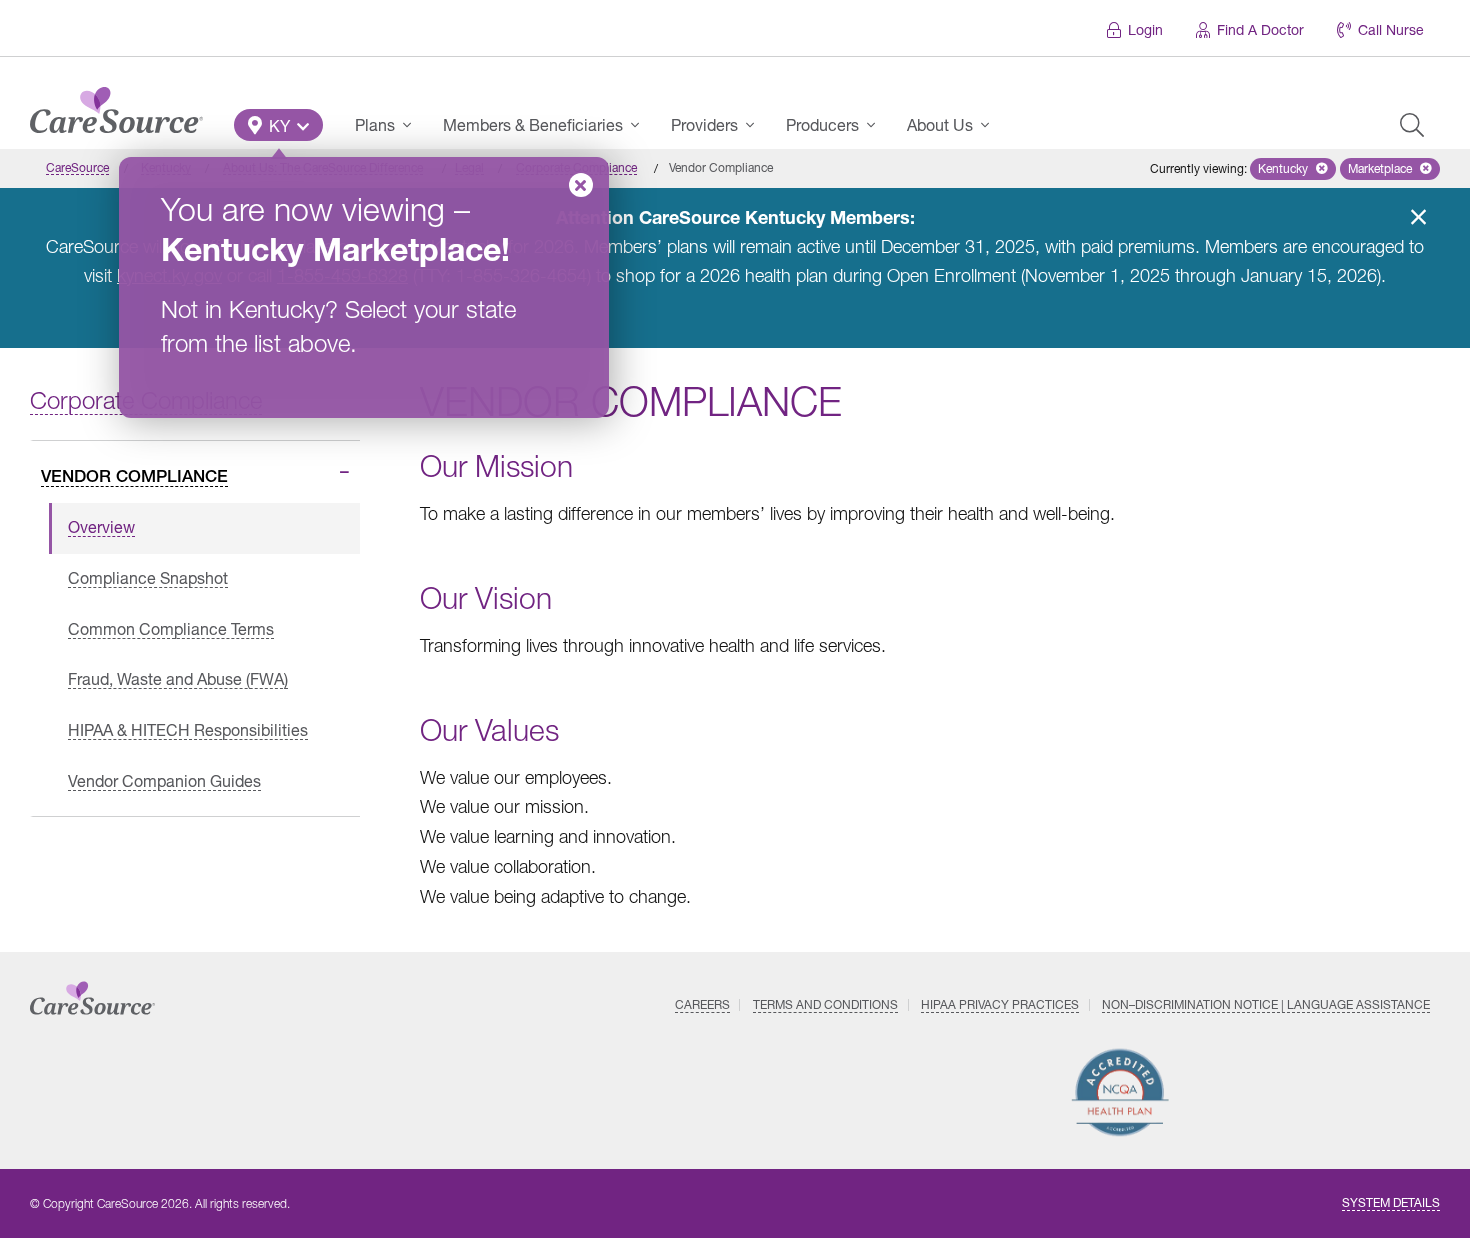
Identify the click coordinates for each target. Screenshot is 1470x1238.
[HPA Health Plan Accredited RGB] (1120, 1092)
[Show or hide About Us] (991, 125)
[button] (278, 125)
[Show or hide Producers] (877, 125)
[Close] (581, 185)
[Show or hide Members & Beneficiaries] (641, 125)
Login (1145, 29)
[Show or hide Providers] (756, 125)
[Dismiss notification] (1418, 217)
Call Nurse (1391, 29)
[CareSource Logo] (116, 105)
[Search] (1412, 125)
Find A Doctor (1260, 29)
